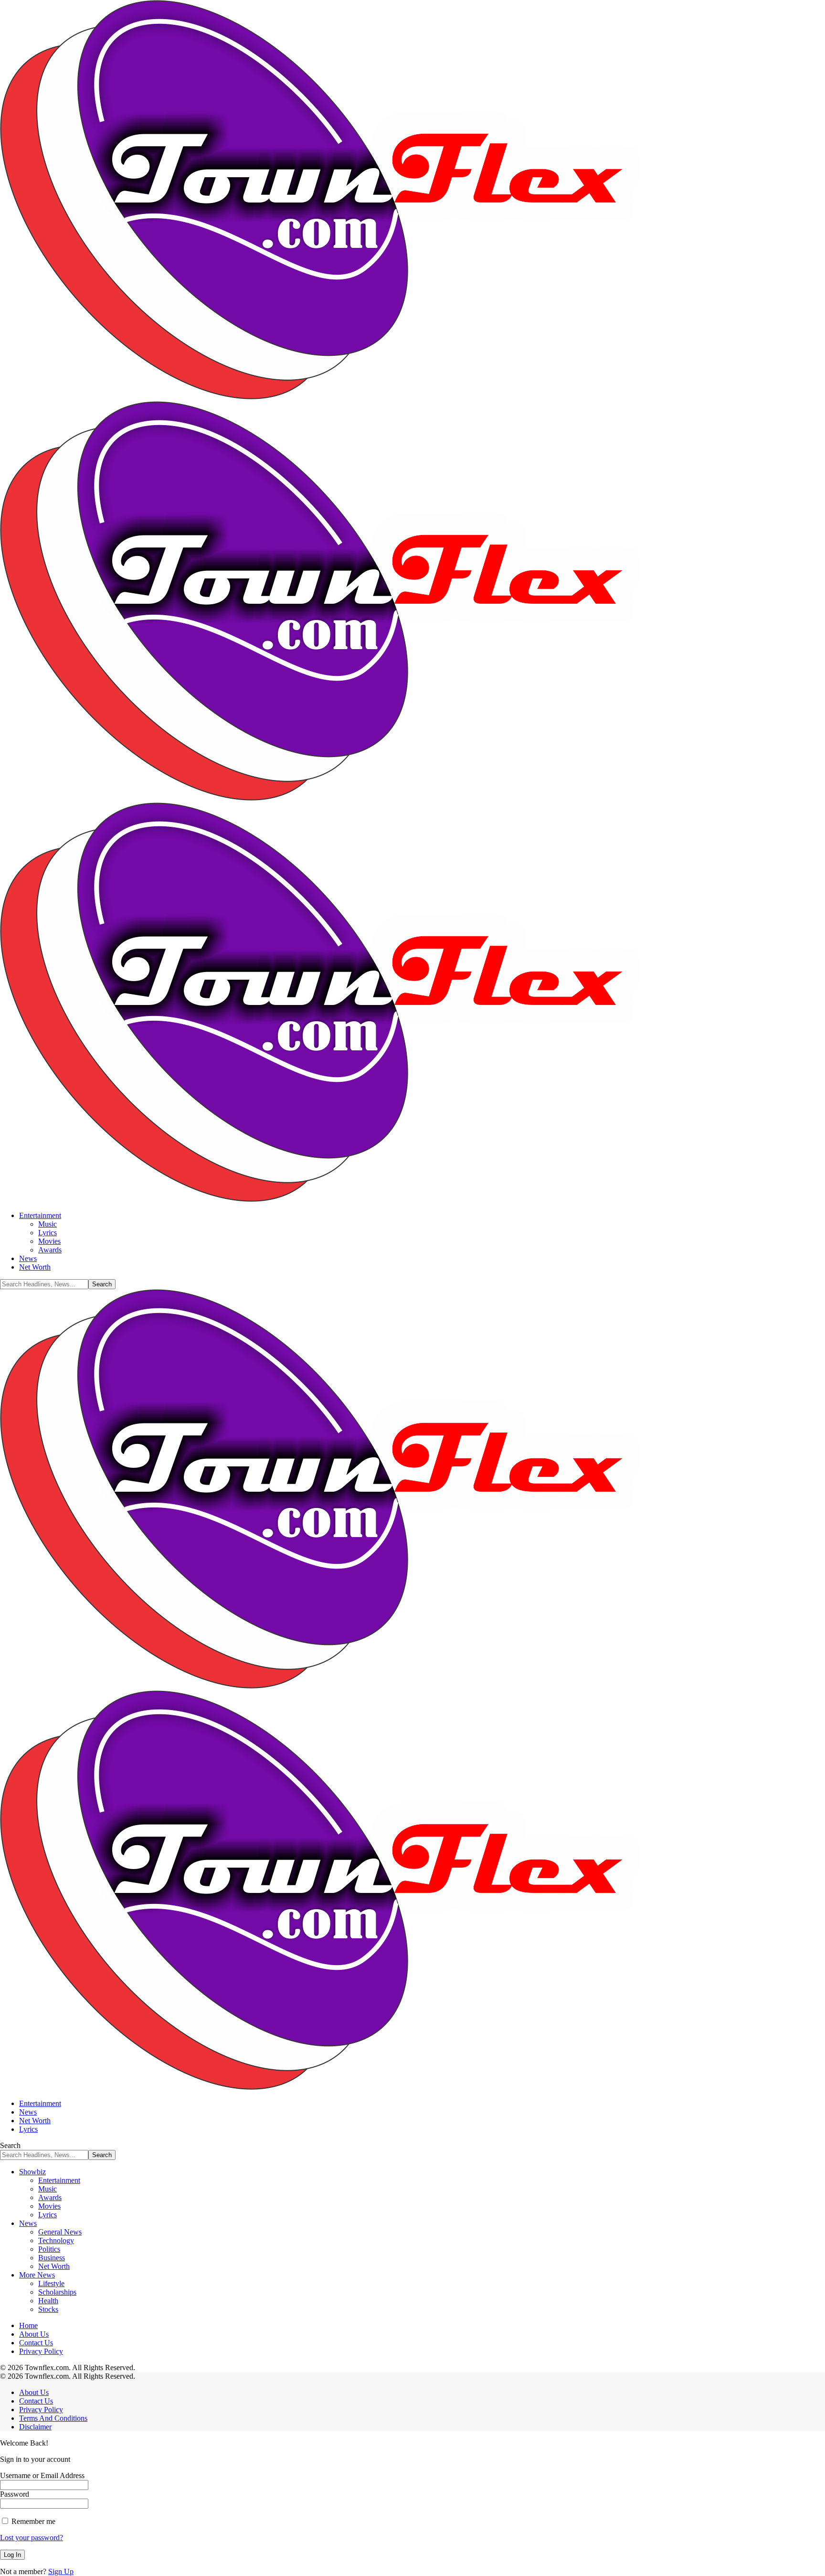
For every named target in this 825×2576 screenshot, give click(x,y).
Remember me (32, 2521)
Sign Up (61, 2571)
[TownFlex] (351, 798)
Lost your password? (32, 2538)
